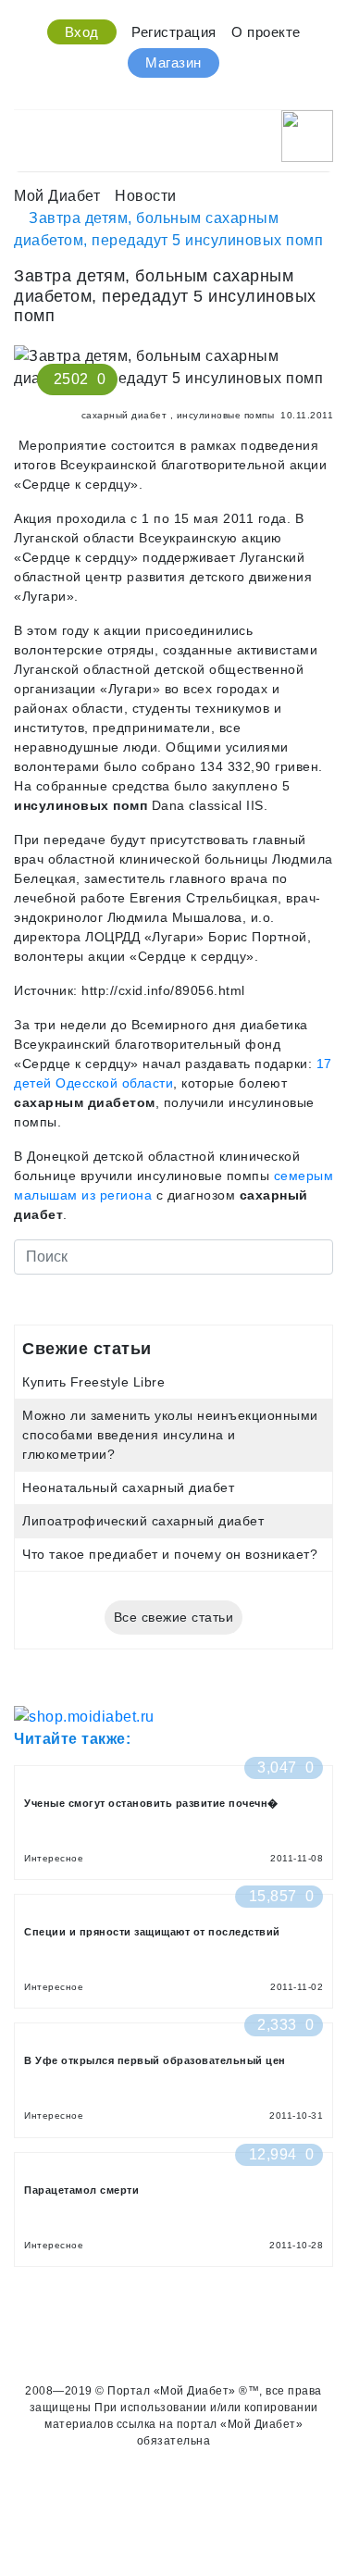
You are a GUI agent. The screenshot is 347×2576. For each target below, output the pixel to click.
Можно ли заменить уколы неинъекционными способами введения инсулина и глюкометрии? (170, 1435)
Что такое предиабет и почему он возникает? (170, 1554)
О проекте (266, 32)
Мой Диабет (57, 196)
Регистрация (174, 32)
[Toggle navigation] (26, 131)
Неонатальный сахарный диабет (128, 1487)
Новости (146, 196)
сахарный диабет (124, 415)
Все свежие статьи (174, 1617)
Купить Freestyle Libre (93, 1382)
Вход (82, 32)
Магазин (173, 62)
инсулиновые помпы (226, 415)
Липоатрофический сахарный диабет (143, 1521)
